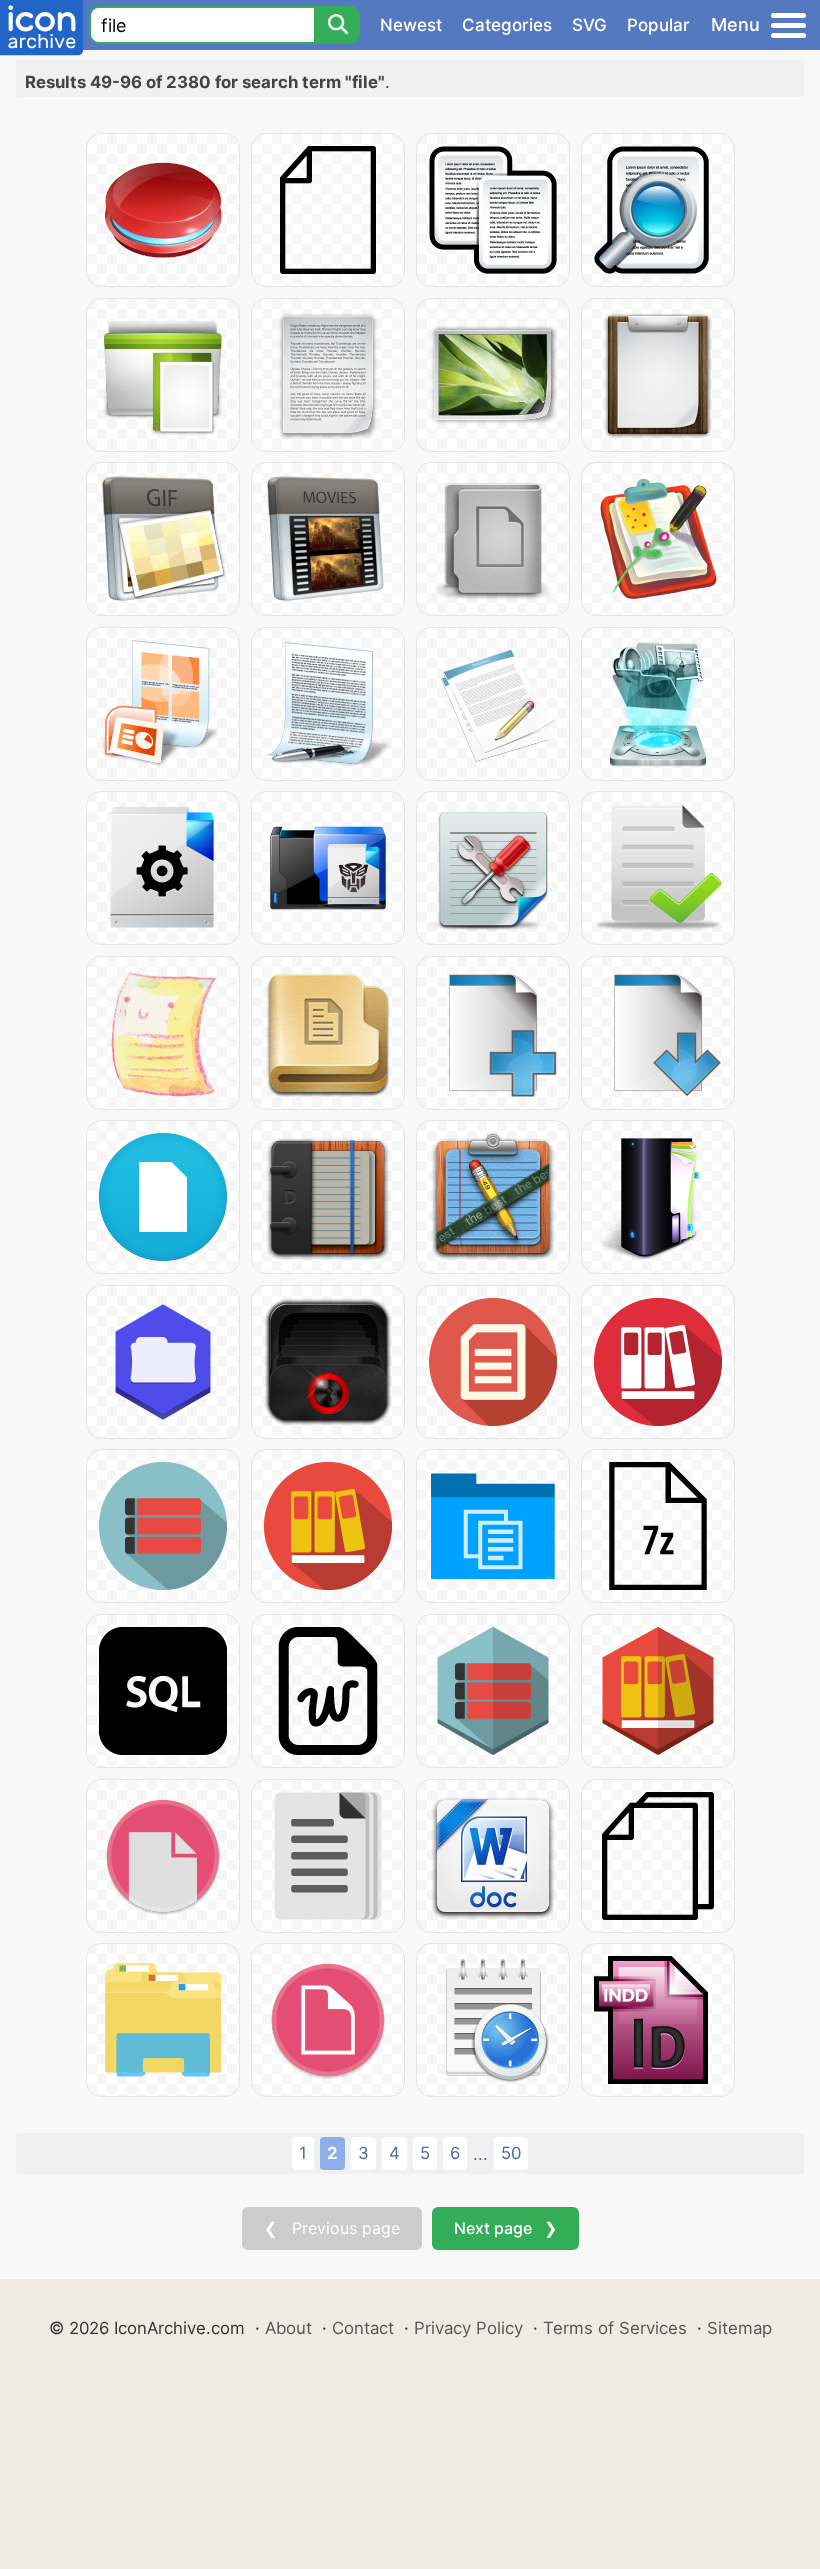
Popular (658, 25)
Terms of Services (615, 2328)
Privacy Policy (468, 2328)
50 (511, 2153)
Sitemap (739, 2328)
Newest (411, 25)
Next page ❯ (505, 2228)
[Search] (337, 25)
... (480, 2154)
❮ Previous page (332, 2228)
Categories (507, 25)
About (288, 2328)
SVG (589, 25)
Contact (363, 2328)
